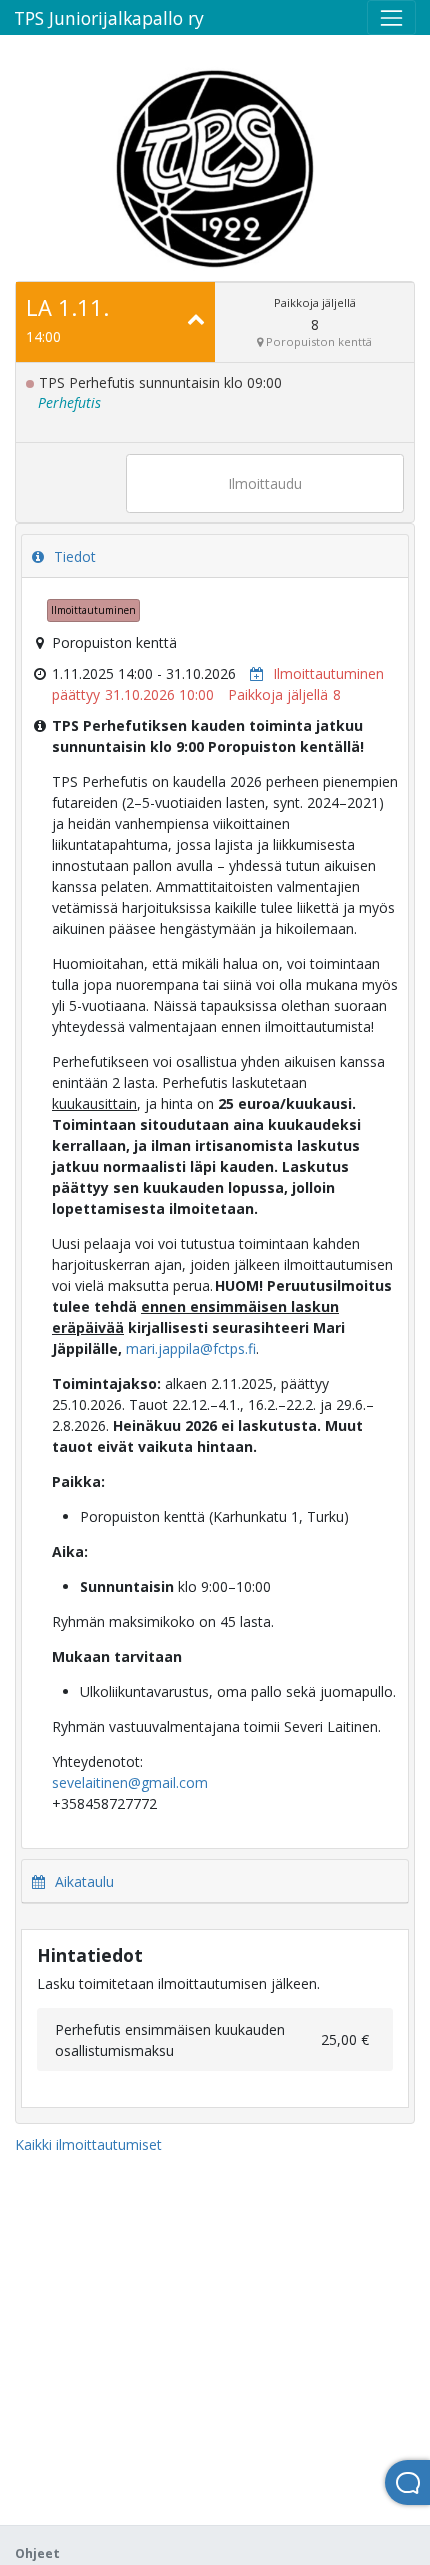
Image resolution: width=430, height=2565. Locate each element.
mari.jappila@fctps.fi (191, 1348)
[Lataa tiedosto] (252, 673)
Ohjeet (37, 2553)
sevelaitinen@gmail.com (130, 1782)
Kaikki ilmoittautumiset (88, 2144)
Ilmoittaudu (265, 483)
